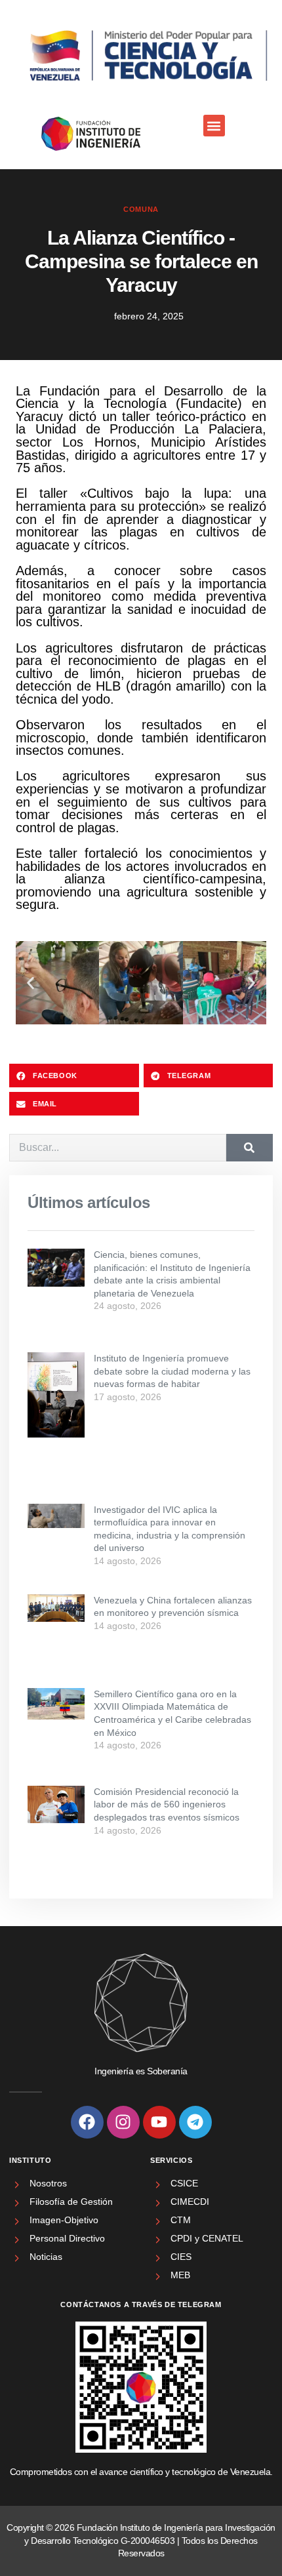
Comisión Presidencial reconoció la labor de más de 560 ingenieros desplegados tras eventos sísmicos (167, 1804)
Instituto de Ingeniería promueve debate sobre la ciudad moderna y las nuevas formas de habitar (172, 1371)
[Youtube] (159, 2122)
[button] (214, 126)
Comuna (141, 209)
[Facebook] (87, 2122)
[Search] (250, 1148)
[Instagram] (123, 2122)
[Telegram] (195, 2122)
